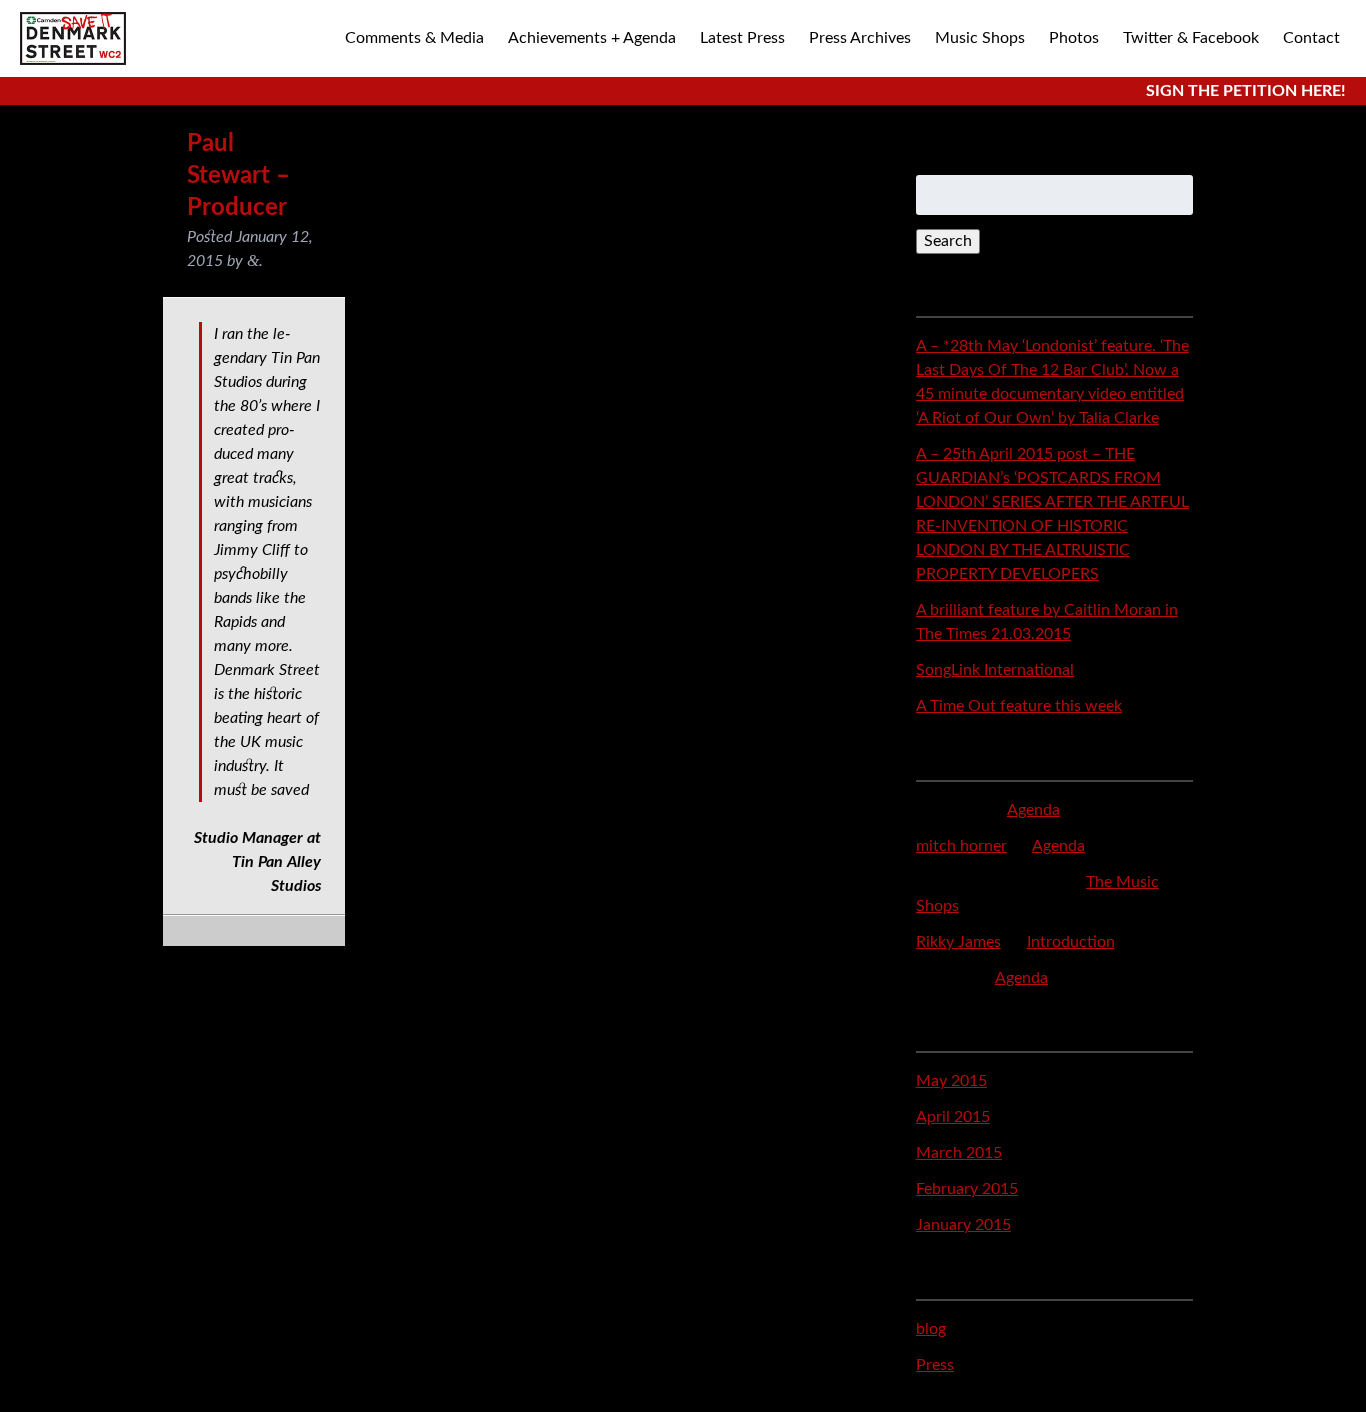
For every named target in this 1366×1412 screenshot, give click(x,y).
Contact (1311, 38)
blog (931, 1329)
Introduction (1071, 942)
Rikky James (958, 942)
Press (935, 1365)
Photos (1074, 38)
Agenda (1033, 810)
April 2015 (953, 1117)
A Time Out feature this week (1019, 706)
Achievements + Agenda (592, 38)
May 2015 (951, 1081)
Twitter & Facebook (1191, 38)
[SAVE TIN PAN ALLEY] (73, 38)
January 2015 (963, 1225)
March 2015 (959, 1153)
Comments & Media (414, 38)
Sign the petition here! (1246, 91)
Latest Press (742, 38)
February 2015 (967, 1189)
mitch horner (961, 846)
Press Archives (860, 38)
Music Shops (980, 38)
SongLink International (995, 670)
